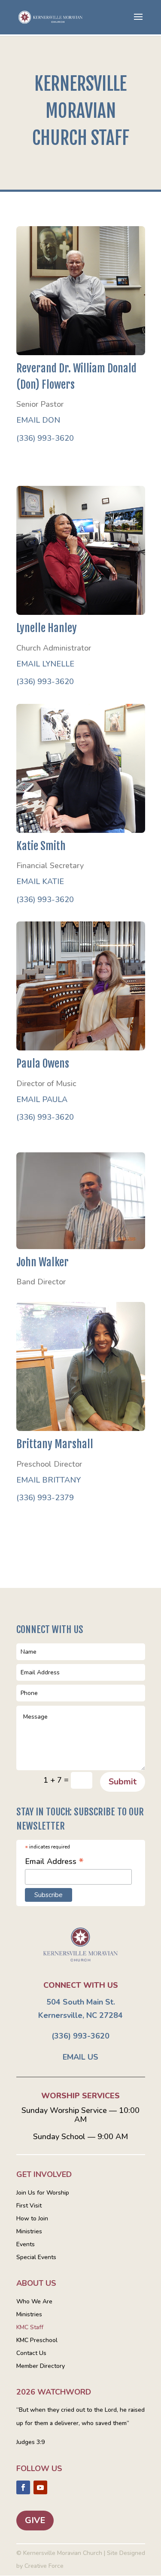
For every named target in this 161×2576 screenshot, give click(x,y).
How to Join (32, 2219)
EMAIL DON (38, 420)
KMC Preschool (37, 2341)
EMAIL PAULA (42, 1099)
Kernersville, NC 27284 (80, 2015)
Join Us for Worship (43, 2193)
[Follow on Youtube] (40, 2487)
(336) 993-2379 (45, 1498)
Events (26, 2245)
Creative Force (44, 2566)
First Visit (29, 2206)
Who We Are (34, 2302)
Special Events (36, 2258)
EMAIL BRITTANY (49, 1480)
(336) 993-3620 (45, 438)
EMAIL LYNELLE (45, 664)
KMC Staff (30, 2328)
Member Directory (41, 2367)
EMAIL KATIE (40, 881)
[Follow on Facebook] (23, 2487)
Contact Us (31, 2354)
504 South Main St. (81, 2002)
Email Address (54, 1861)
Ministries (29, 2232)
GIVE (35, 2520)
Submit (123, 1782)
